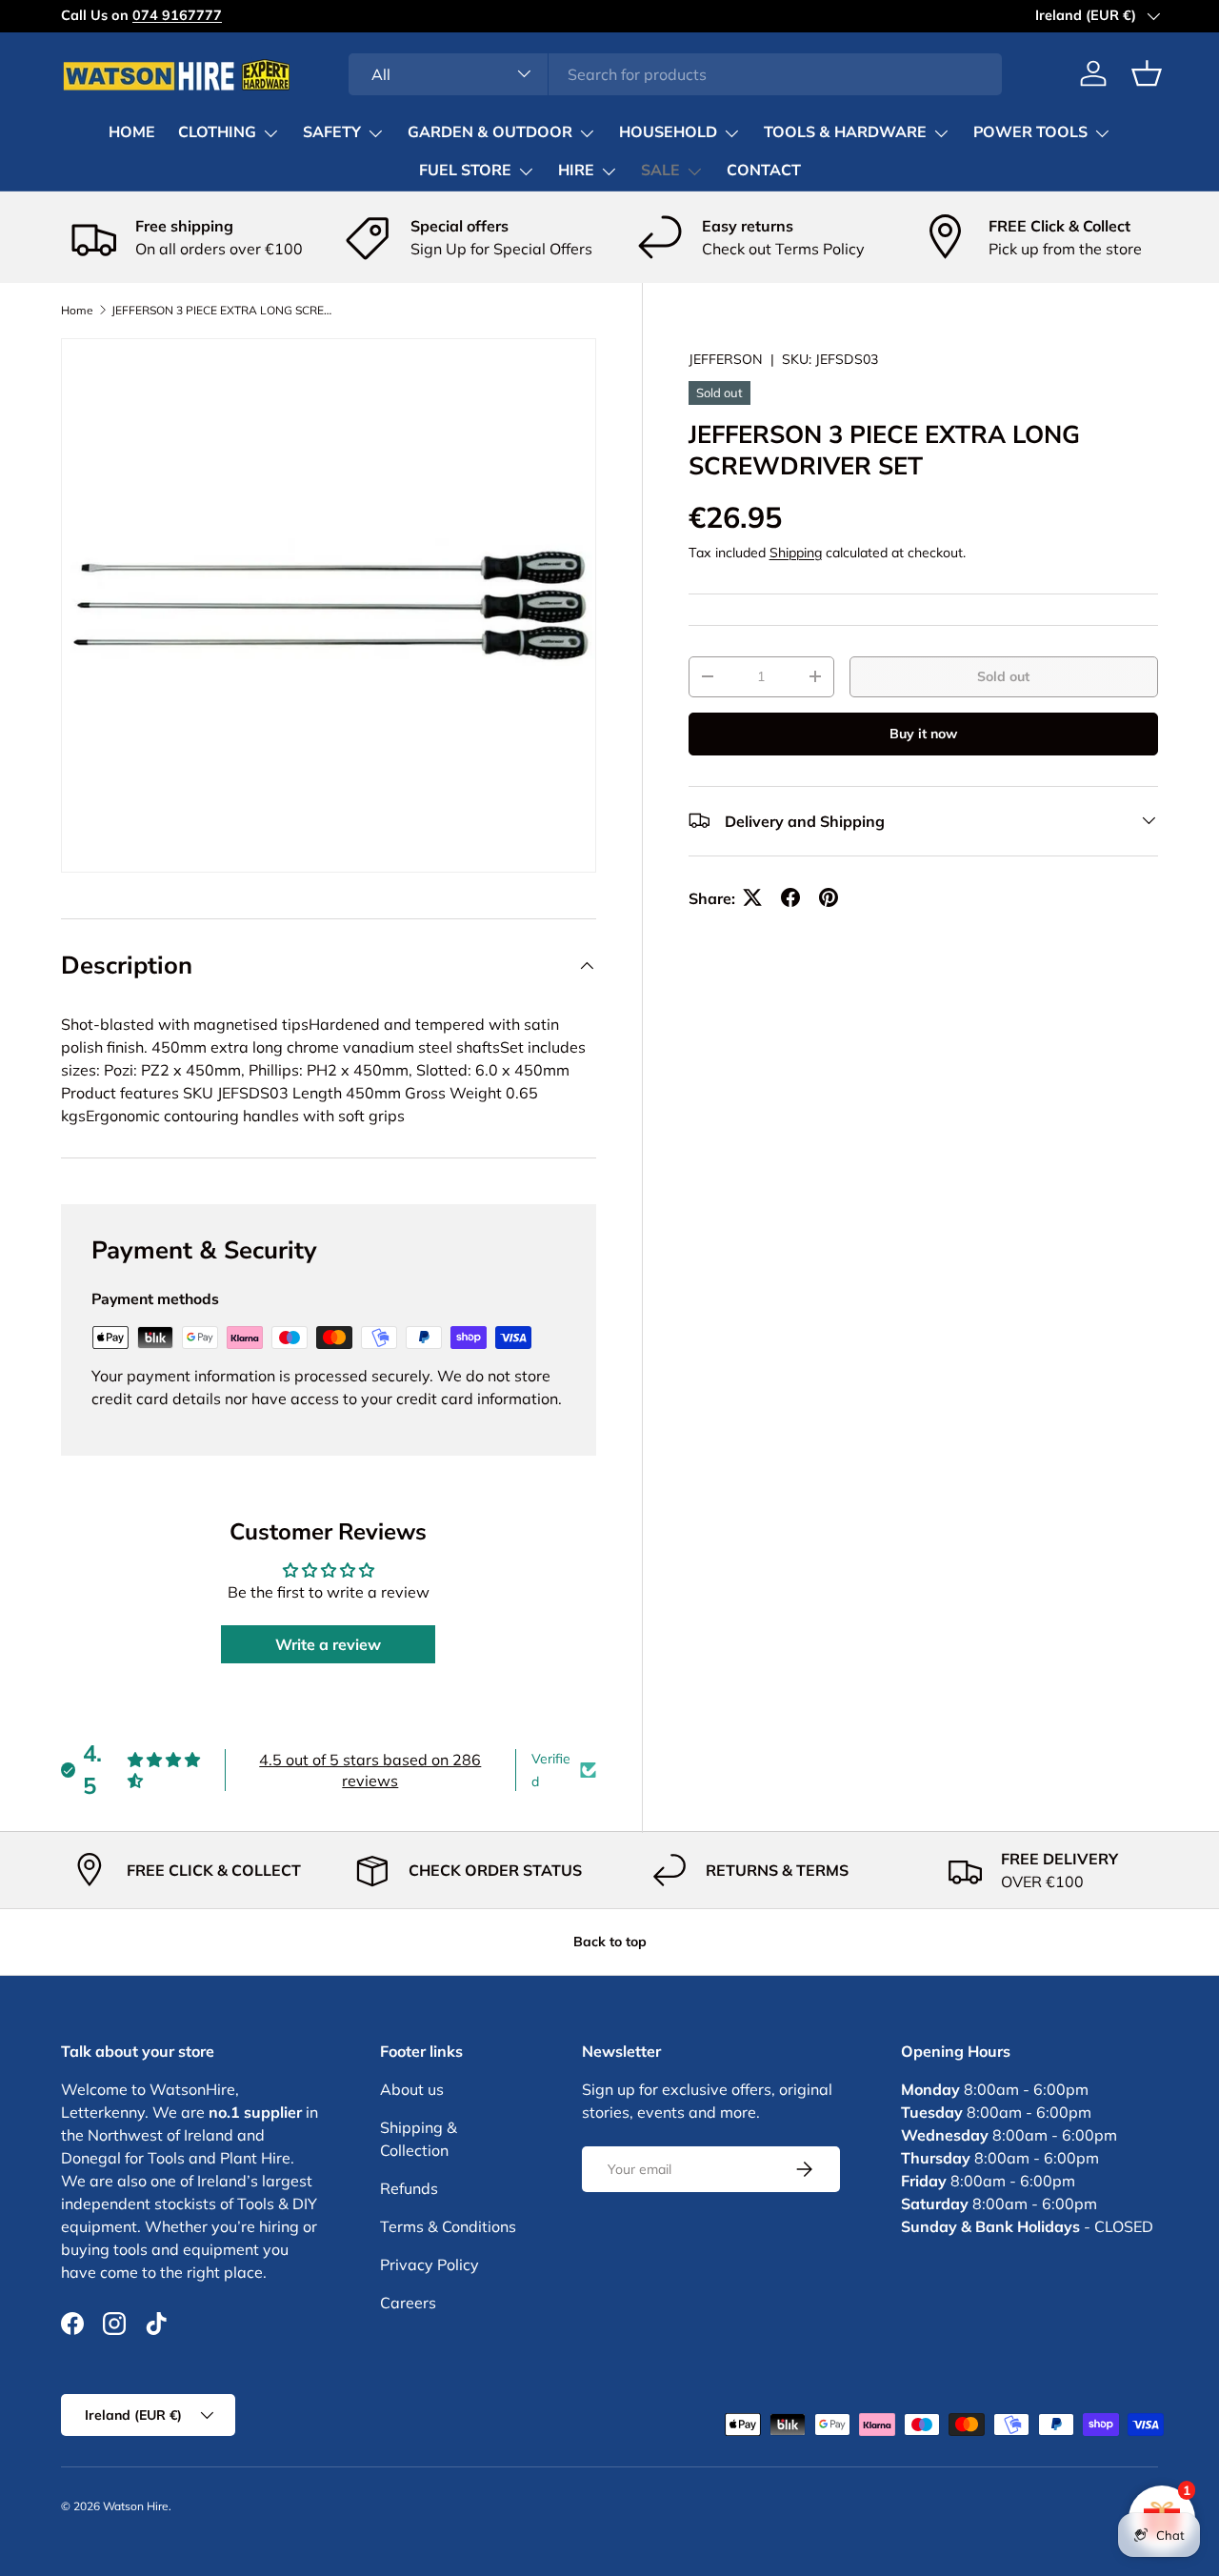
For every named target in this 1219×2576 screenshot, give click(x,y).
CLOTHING (217, 132)
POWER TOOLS (1030, 132)
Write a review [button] (328, 1644)
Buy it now (923, 734)
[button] (1147, 73)
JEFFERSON (726, 359)
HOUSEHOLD (668, 132)
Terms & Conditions (448, 2226)
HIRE (576, 171)
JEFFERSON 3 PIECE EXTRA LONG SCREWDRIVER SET (226, 311)
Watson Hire (136, 2506)
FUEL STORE (465, 171)
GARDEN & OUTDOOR (490, 132)
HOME (132, 132)
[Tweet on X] (752, 897)
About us (412, 2089)
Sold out (1003, 676)
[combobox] (676, 73)
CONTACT (764, 171)
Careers (408, 2303)
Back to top (610, 1942)
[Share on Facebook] (790, 897)
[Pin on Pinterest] (829, 897)
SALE (660, 171)
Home (77, 311)
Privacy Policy (430, 2264)
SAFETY (332, 132)
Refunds (409, 2188)
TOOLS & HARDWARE (845, 132)
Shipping (796, 552)
